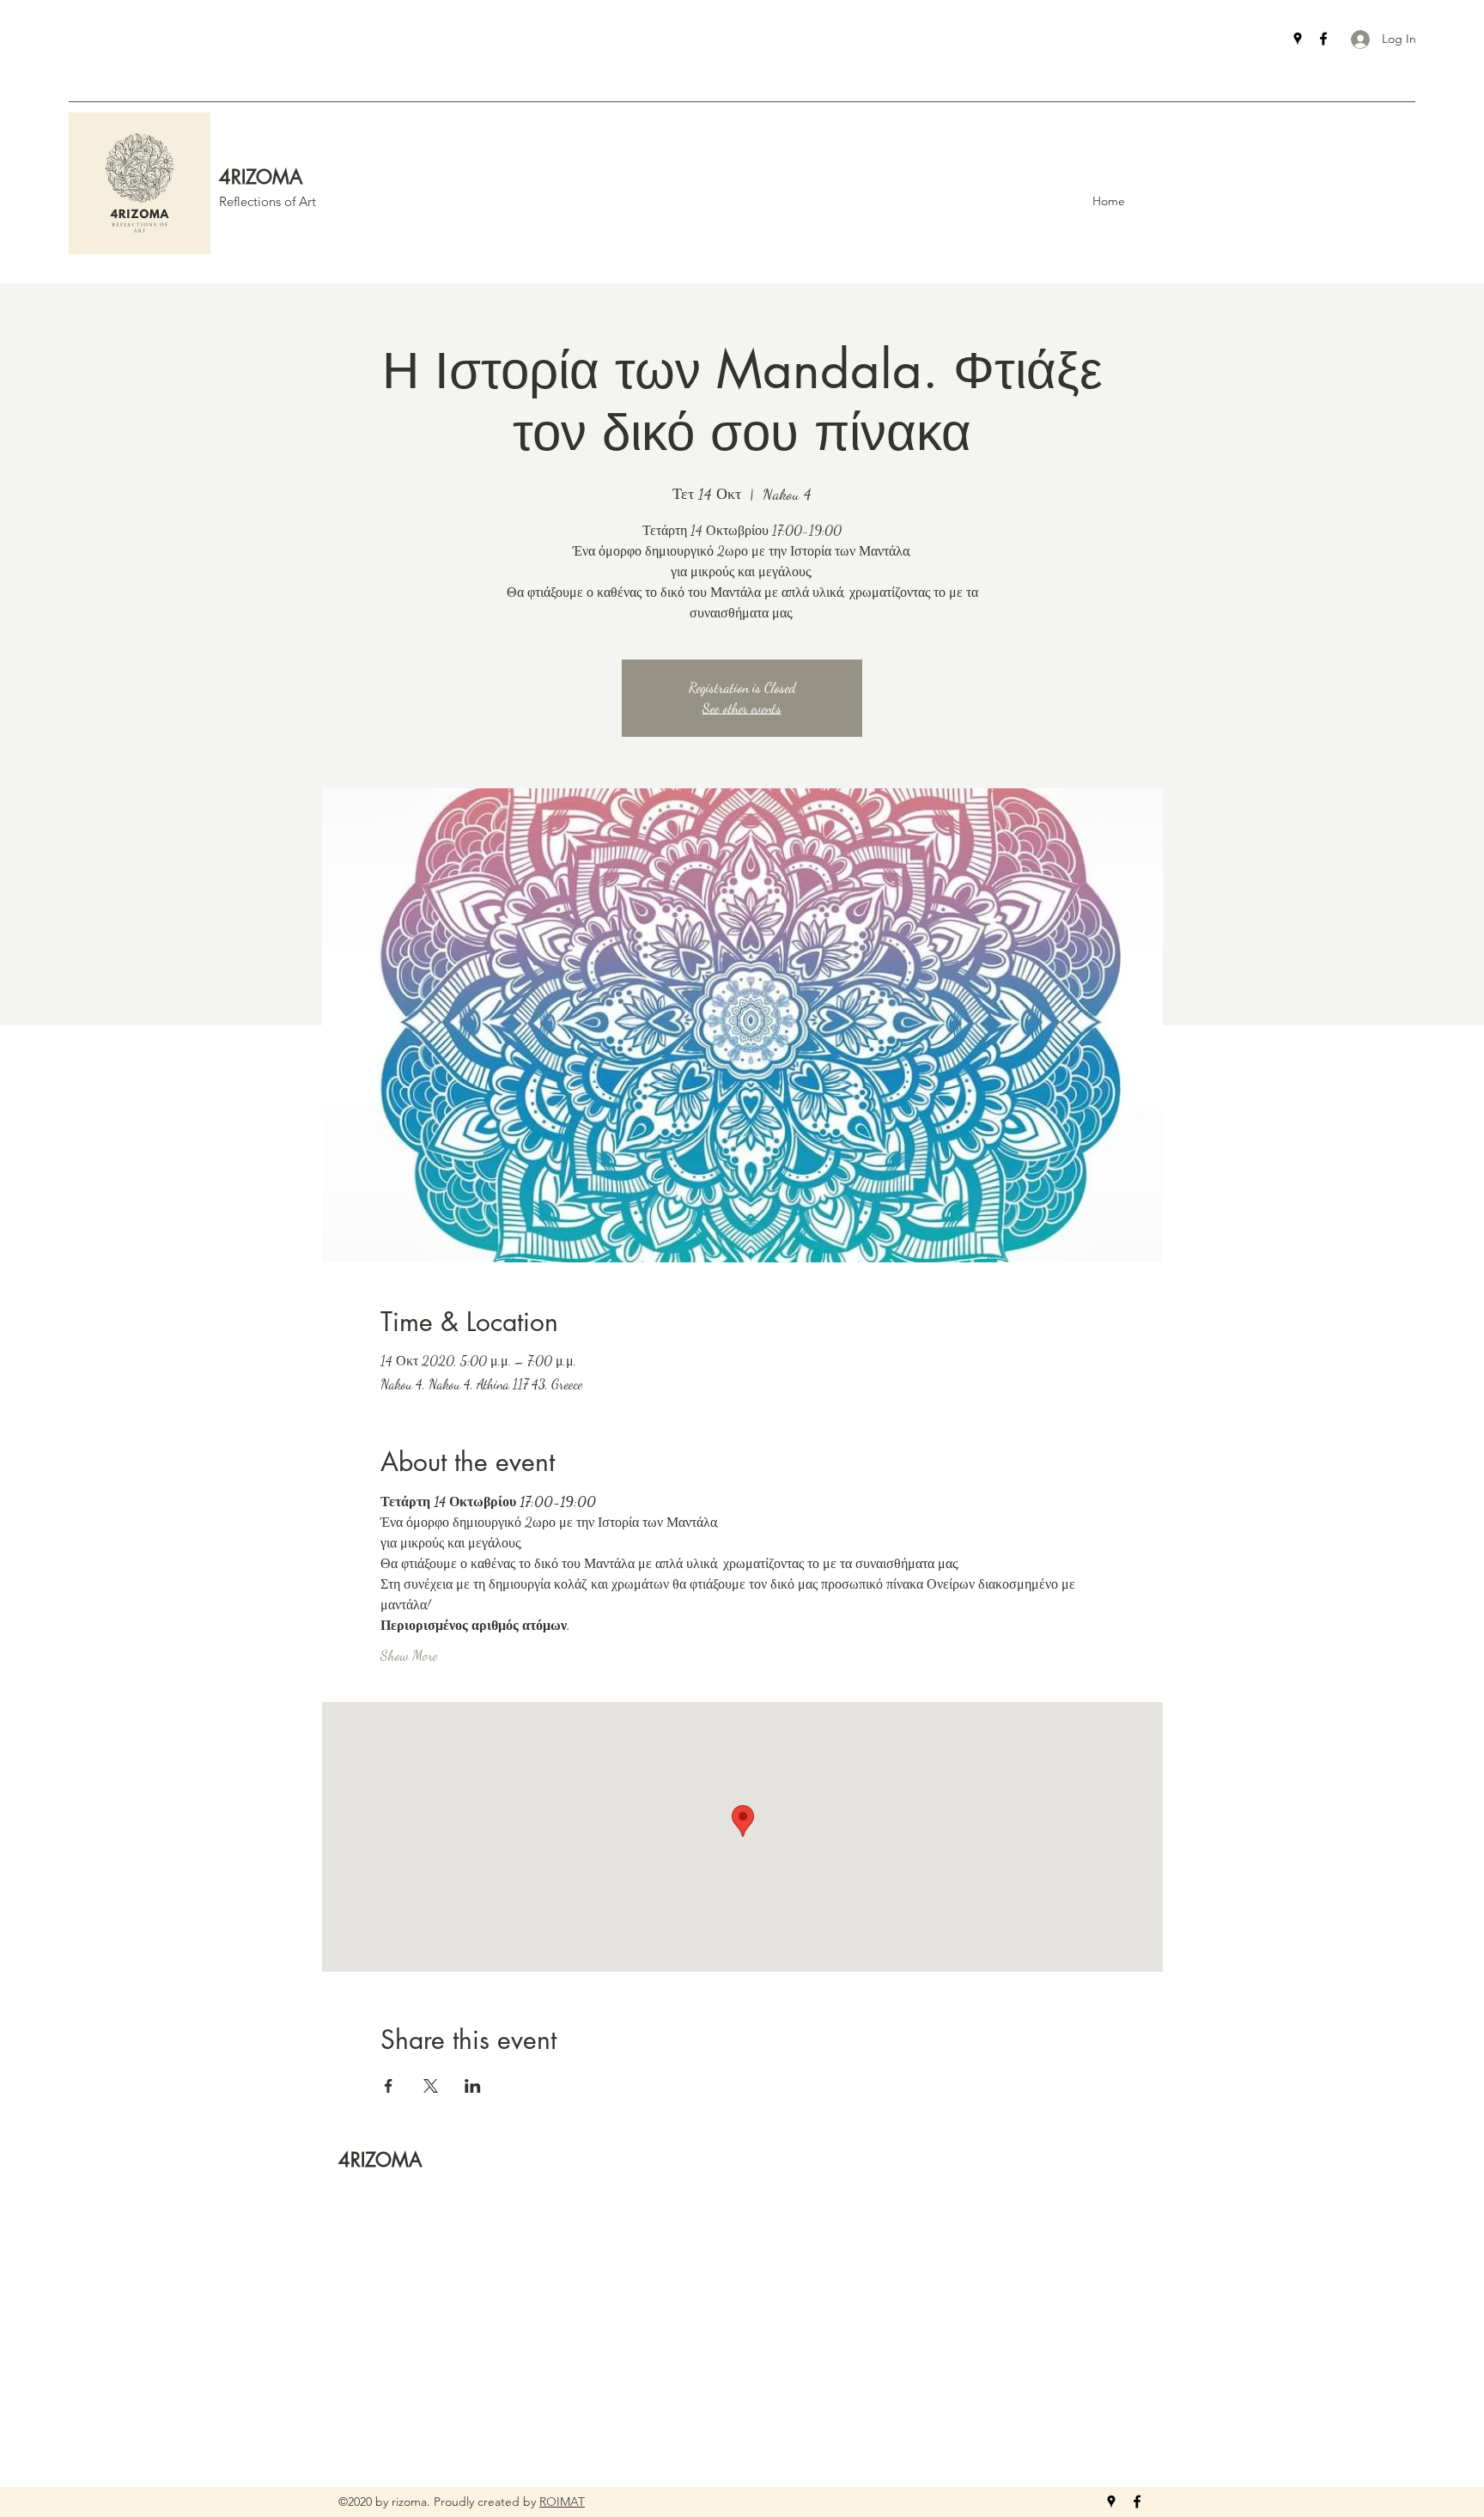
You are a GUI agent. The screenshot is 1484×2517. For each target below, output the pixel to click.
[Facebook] (1323, 39)
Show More (409, 1655)
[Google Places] (1298, 39)
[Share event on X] (431, 2086)
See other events (742, 708)
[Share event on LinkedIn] (473, 2086)
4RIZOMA (261, 177)
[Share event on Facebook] (389, 2086)
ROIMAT (562, 2502)
